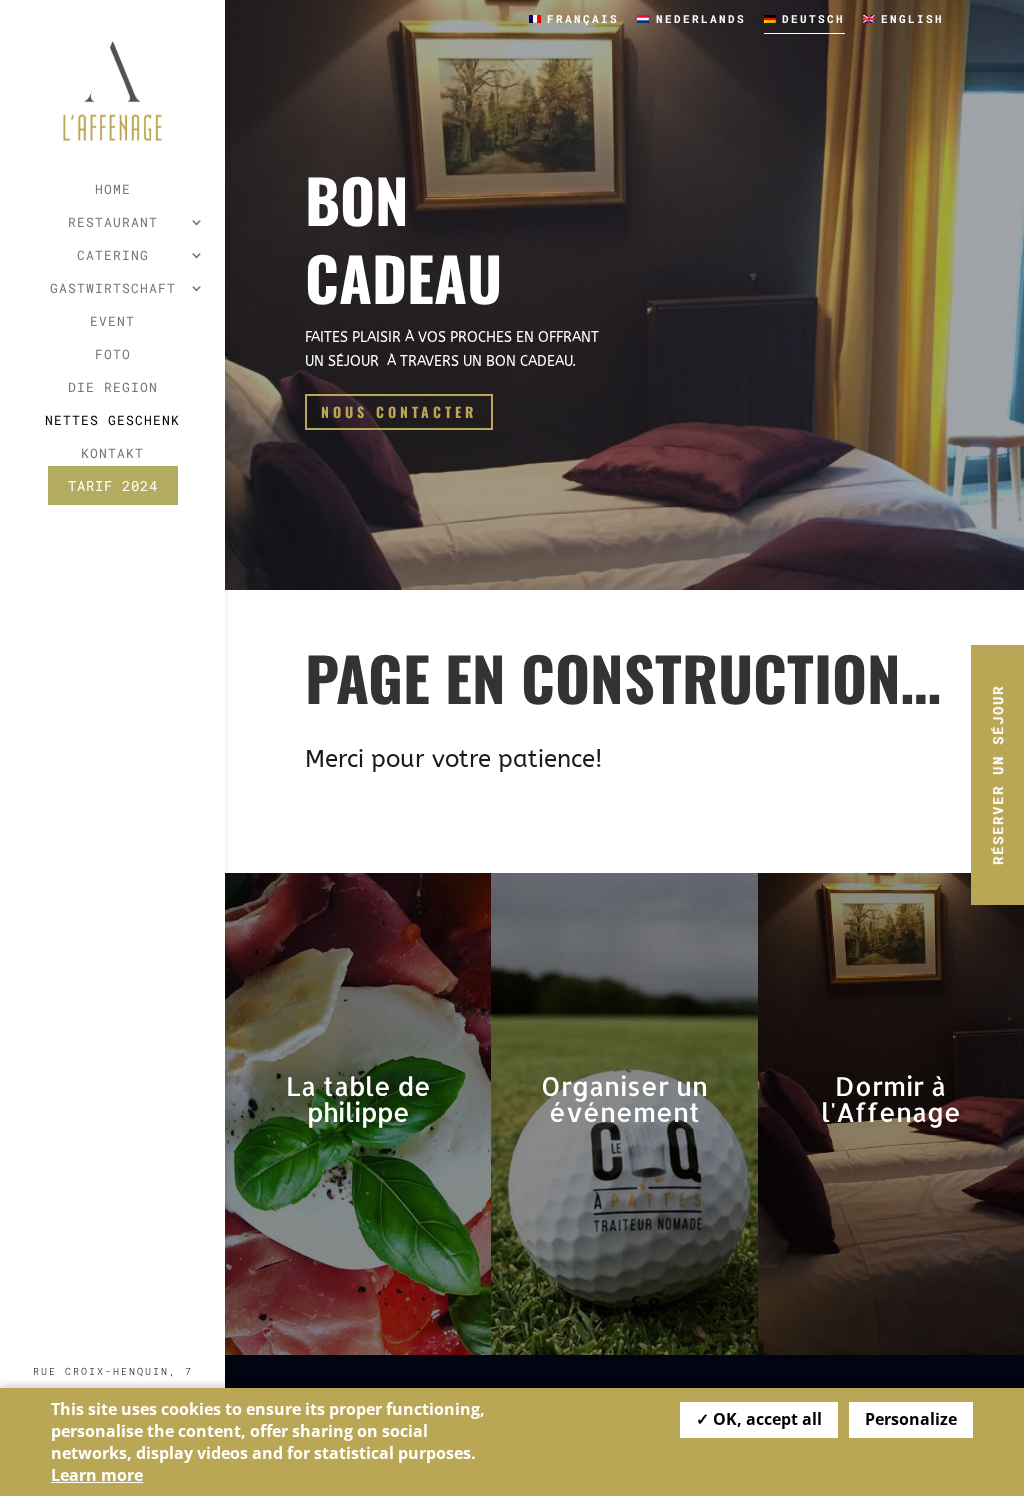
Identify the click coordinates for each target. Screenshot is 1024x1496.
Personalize (911, 1419)
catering (113, 256)
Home (113, 190)
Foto (113, 355)
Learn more (97, 1475)
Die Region (113, 388)
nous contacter (399, 411)
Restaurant (113, 223)
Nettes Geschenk (112, 421)
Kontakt (112, 454)
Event (112, 322)
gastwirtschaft (113, 289)
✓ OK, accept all (759, 1419)
